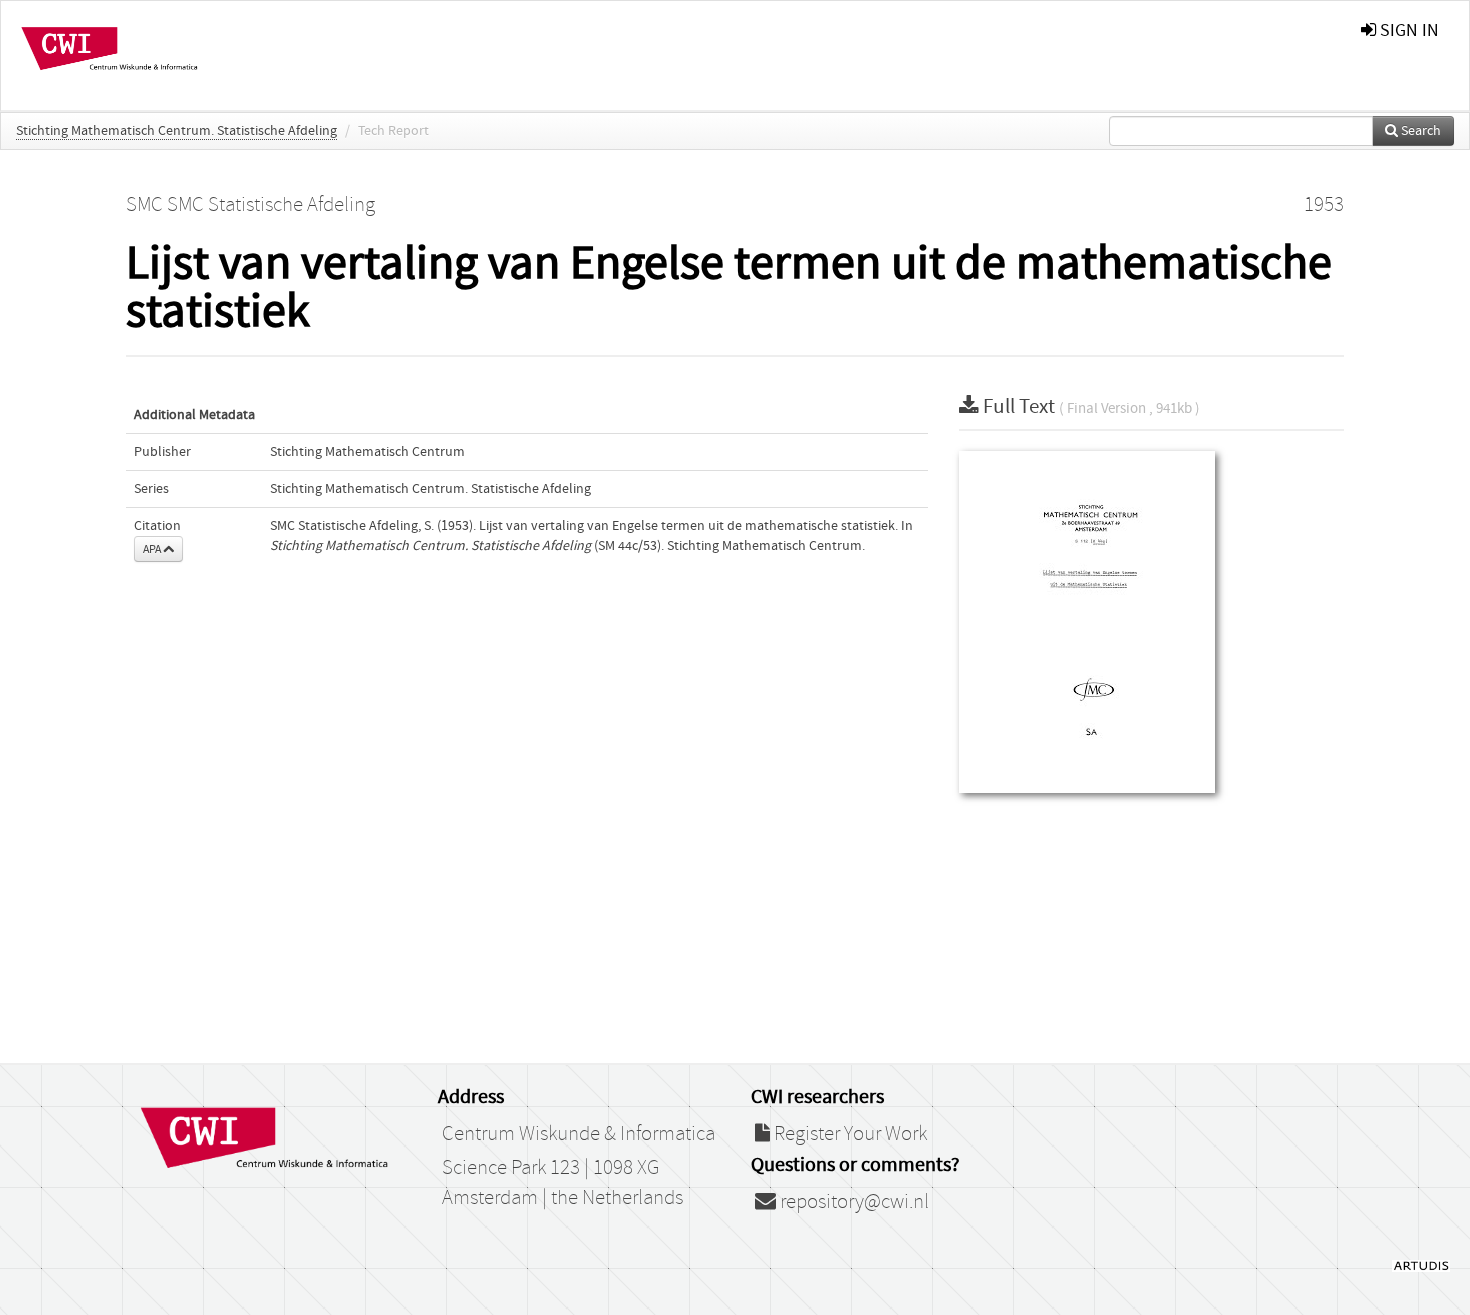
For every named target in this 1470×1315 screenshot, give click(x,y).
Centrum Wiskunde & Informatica (578, 1134)
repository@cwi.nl (852, 1202)
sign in (1407, 30)
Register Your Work (848, 1134)
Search (1419, 131)
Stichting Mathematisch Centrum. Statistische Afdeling (176, 131)
